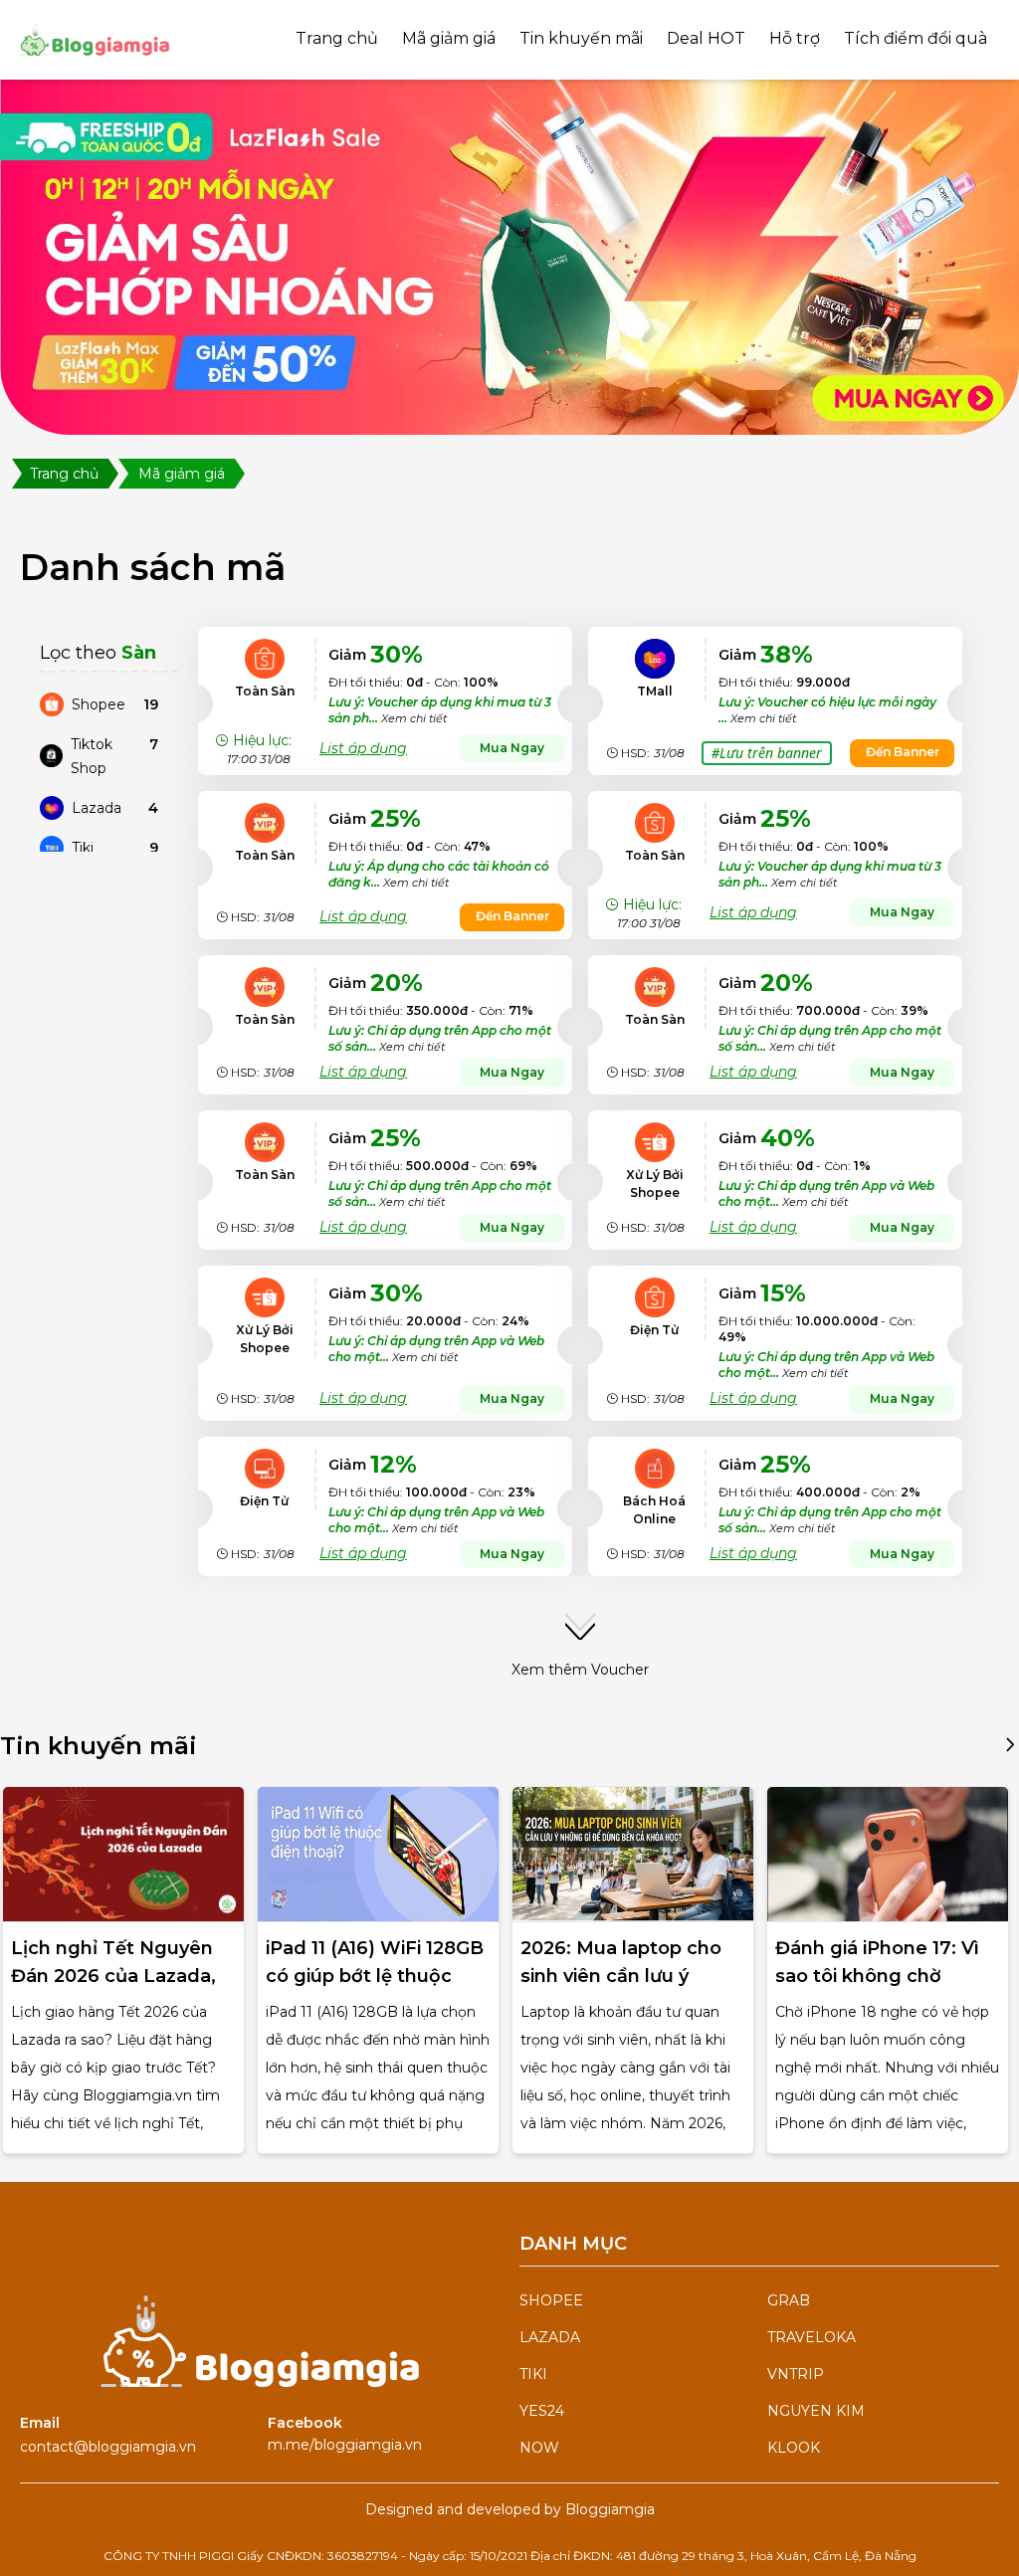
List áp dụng (363, 748)
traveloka (812, 2337)
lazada (550, 2337)
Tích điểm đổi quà (916, 38)
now (539, 2448)
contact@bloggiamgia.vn (108, 2447)
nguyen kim (816, 2411)
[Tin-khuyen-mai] (1010, 1754)
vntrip (796, 2374)
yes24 (542, 2411)
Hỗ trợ (795, 38)
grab (789, 2300)
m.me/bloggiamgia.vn (345, 2445)
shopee (551, 2300)
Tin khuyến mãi (581, 38)
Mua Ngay (512, 748)
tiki (533, 2374)
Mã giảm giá (449, 38)
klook (794, 2448)
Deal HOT (706, 38)
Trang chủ (337, 38)
